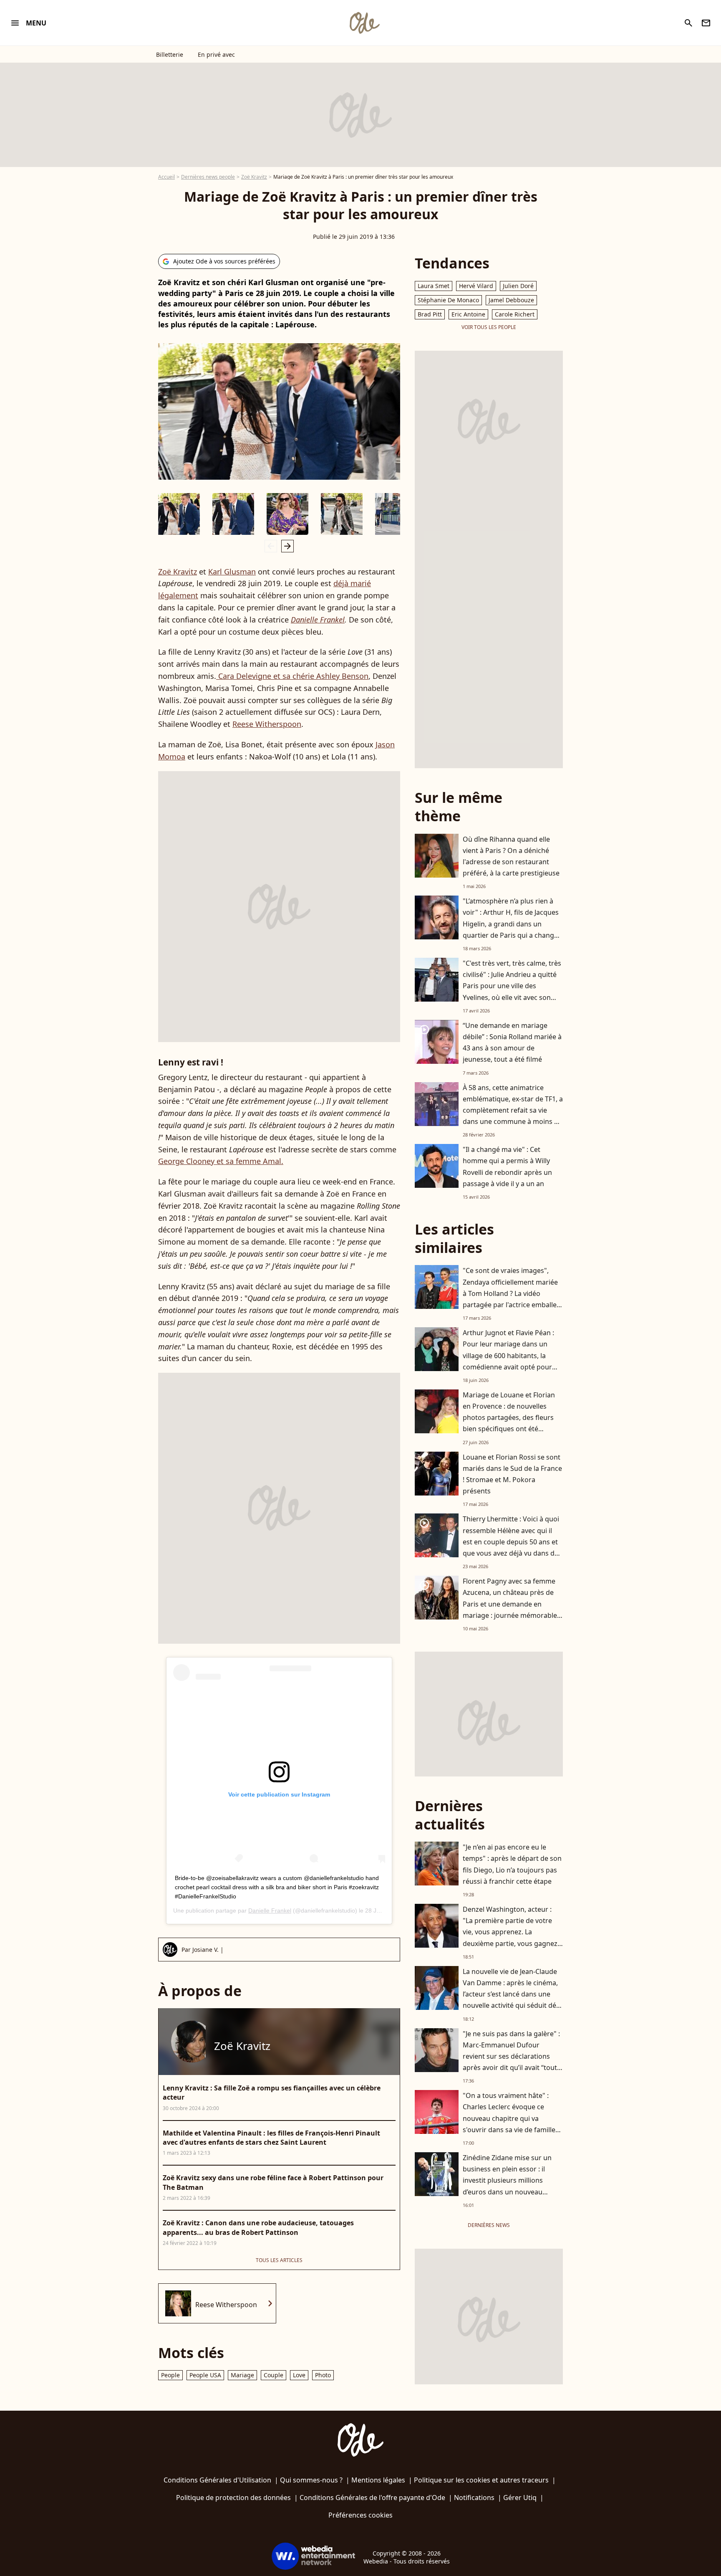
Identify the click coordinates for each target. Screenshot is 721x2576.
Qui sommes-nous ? (311, 2480)
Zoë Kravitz (254, 177)
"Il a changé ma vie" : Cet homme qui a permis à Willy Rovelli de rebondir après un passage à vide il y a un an (507, 1167)
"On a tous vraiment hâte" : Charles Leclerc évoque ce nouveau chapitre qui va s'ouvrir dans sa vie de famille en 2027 (509, 2118)
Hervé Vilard (476, 286)
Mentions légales (378, 2480)
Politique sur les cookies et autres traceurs (481, 2480)
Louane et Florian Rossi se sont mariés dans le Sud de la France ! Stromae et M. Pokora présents (512, 1474)
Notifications (474, 2498)
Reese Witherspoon (267, 724)
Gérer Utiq (520, 2498)
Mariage (242, 2375)
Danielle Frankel (318, 620)
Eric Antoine (468, 314)
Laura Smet (434, 286)
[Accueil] (364, 23)
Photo (323, 2375)
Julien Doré (518, 286)
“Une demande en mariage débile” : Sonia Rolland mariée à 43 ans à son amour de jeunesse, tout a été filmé (512, 1043)
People (170, 2375)
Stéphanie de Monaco (448, 300)
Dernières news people (208, 177)
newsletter (706, 23)
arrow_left (271, 546)
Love (299, 2375)
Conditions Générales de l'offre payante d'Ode (372, 2498)
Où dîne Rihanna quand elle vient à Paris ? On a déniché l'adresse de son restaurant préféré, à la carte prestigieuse (511, 856)
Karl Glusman (232, 572)
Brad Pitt (430, 314)
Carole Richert (515, 314)
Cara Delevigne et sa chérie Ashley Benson (292, 676)
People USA (205, 2375)
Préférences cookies (360, 2515)
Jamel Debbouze (511, 300)
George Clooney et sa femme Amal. (221, 1161)
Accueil (166, 177)
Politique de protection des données (233, 2498)
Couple (274, 2375)
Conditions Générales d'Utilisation (217, 2480)
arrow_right (287, 546)
